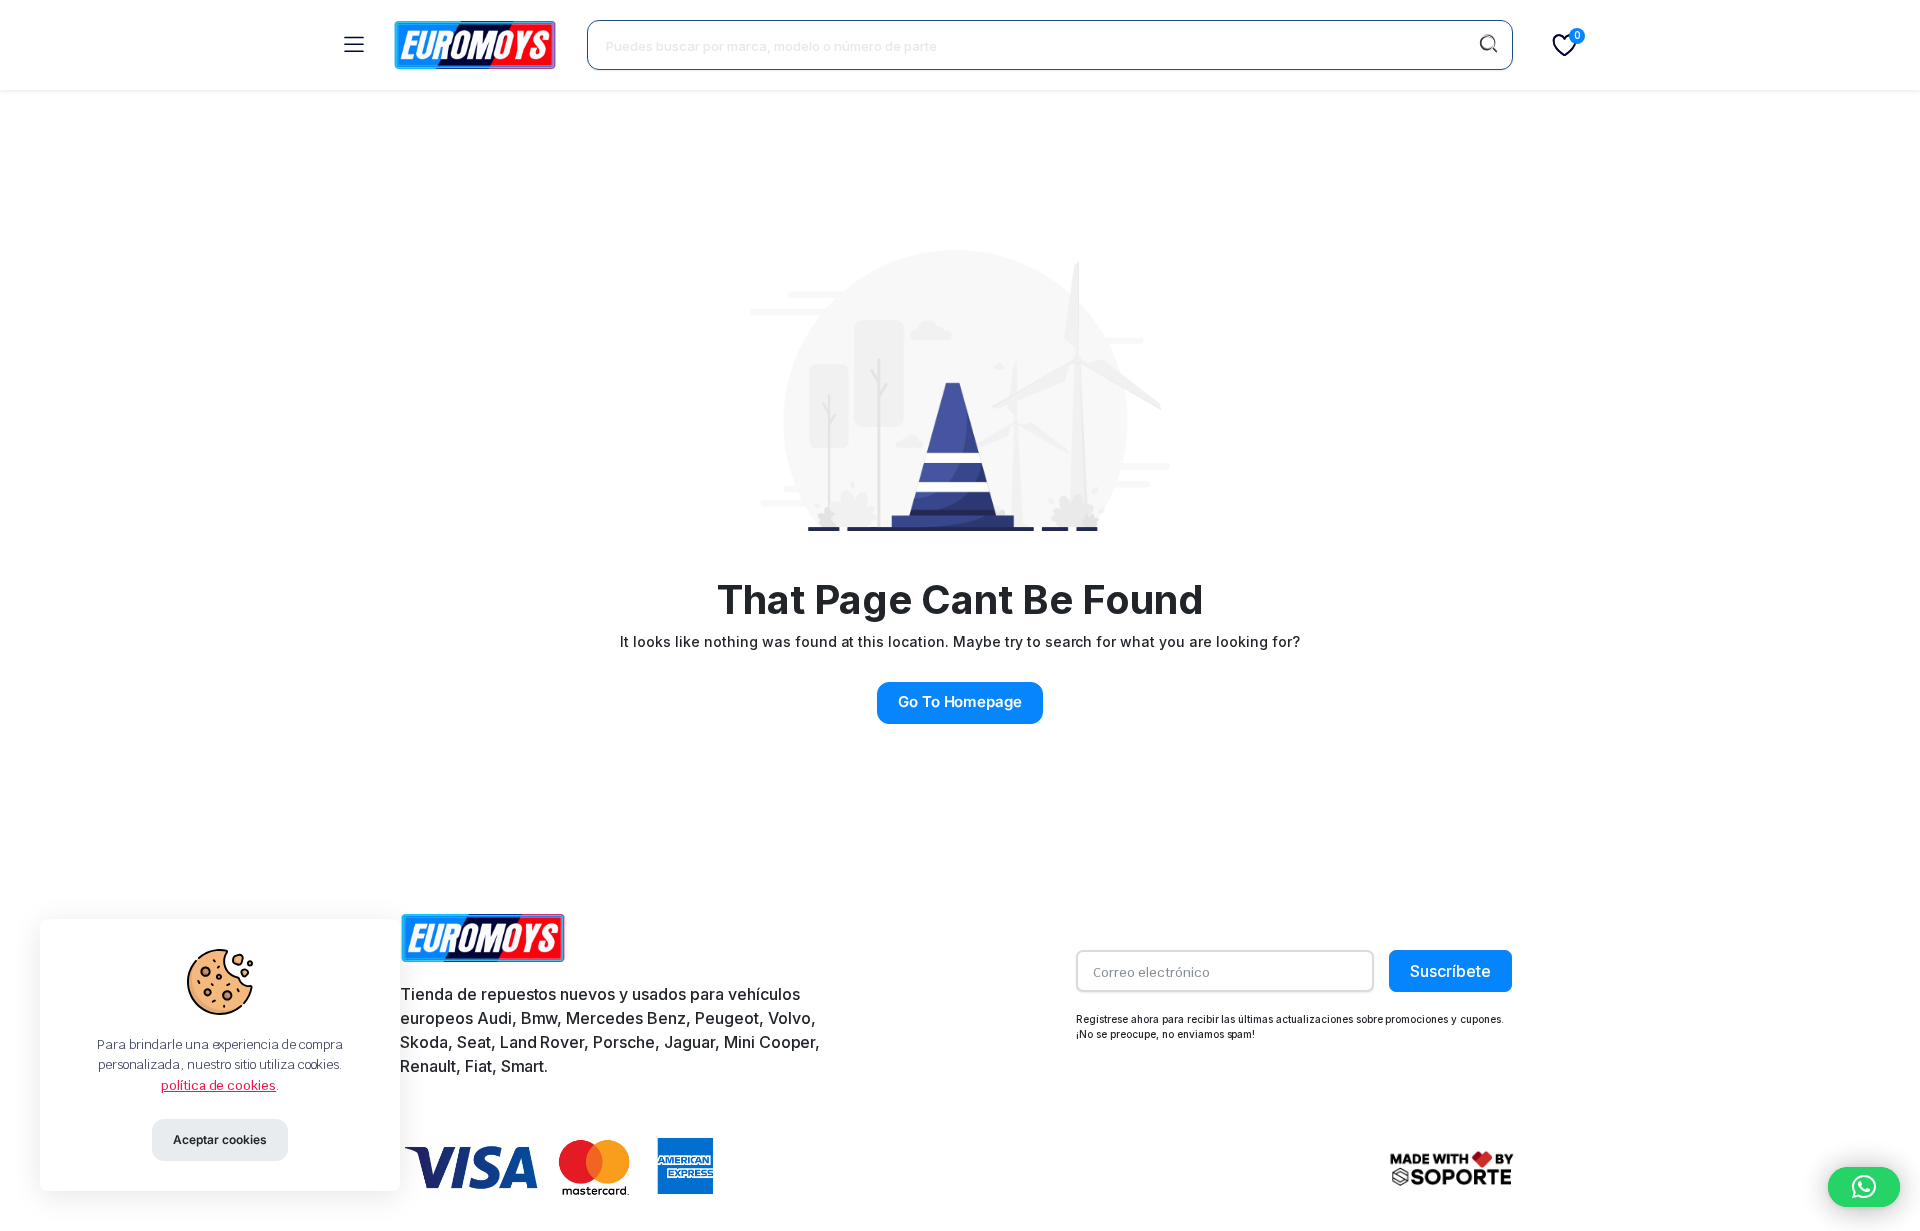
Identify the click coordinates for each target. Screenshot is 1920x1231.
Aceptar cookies (220, 1139)
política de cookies (218, 1085)
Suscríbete (1450, 971)
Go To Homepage (960, 701)
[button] (1864, 1187)
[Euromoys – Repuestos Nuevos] (475, 45)
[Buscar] (1488, 45)
